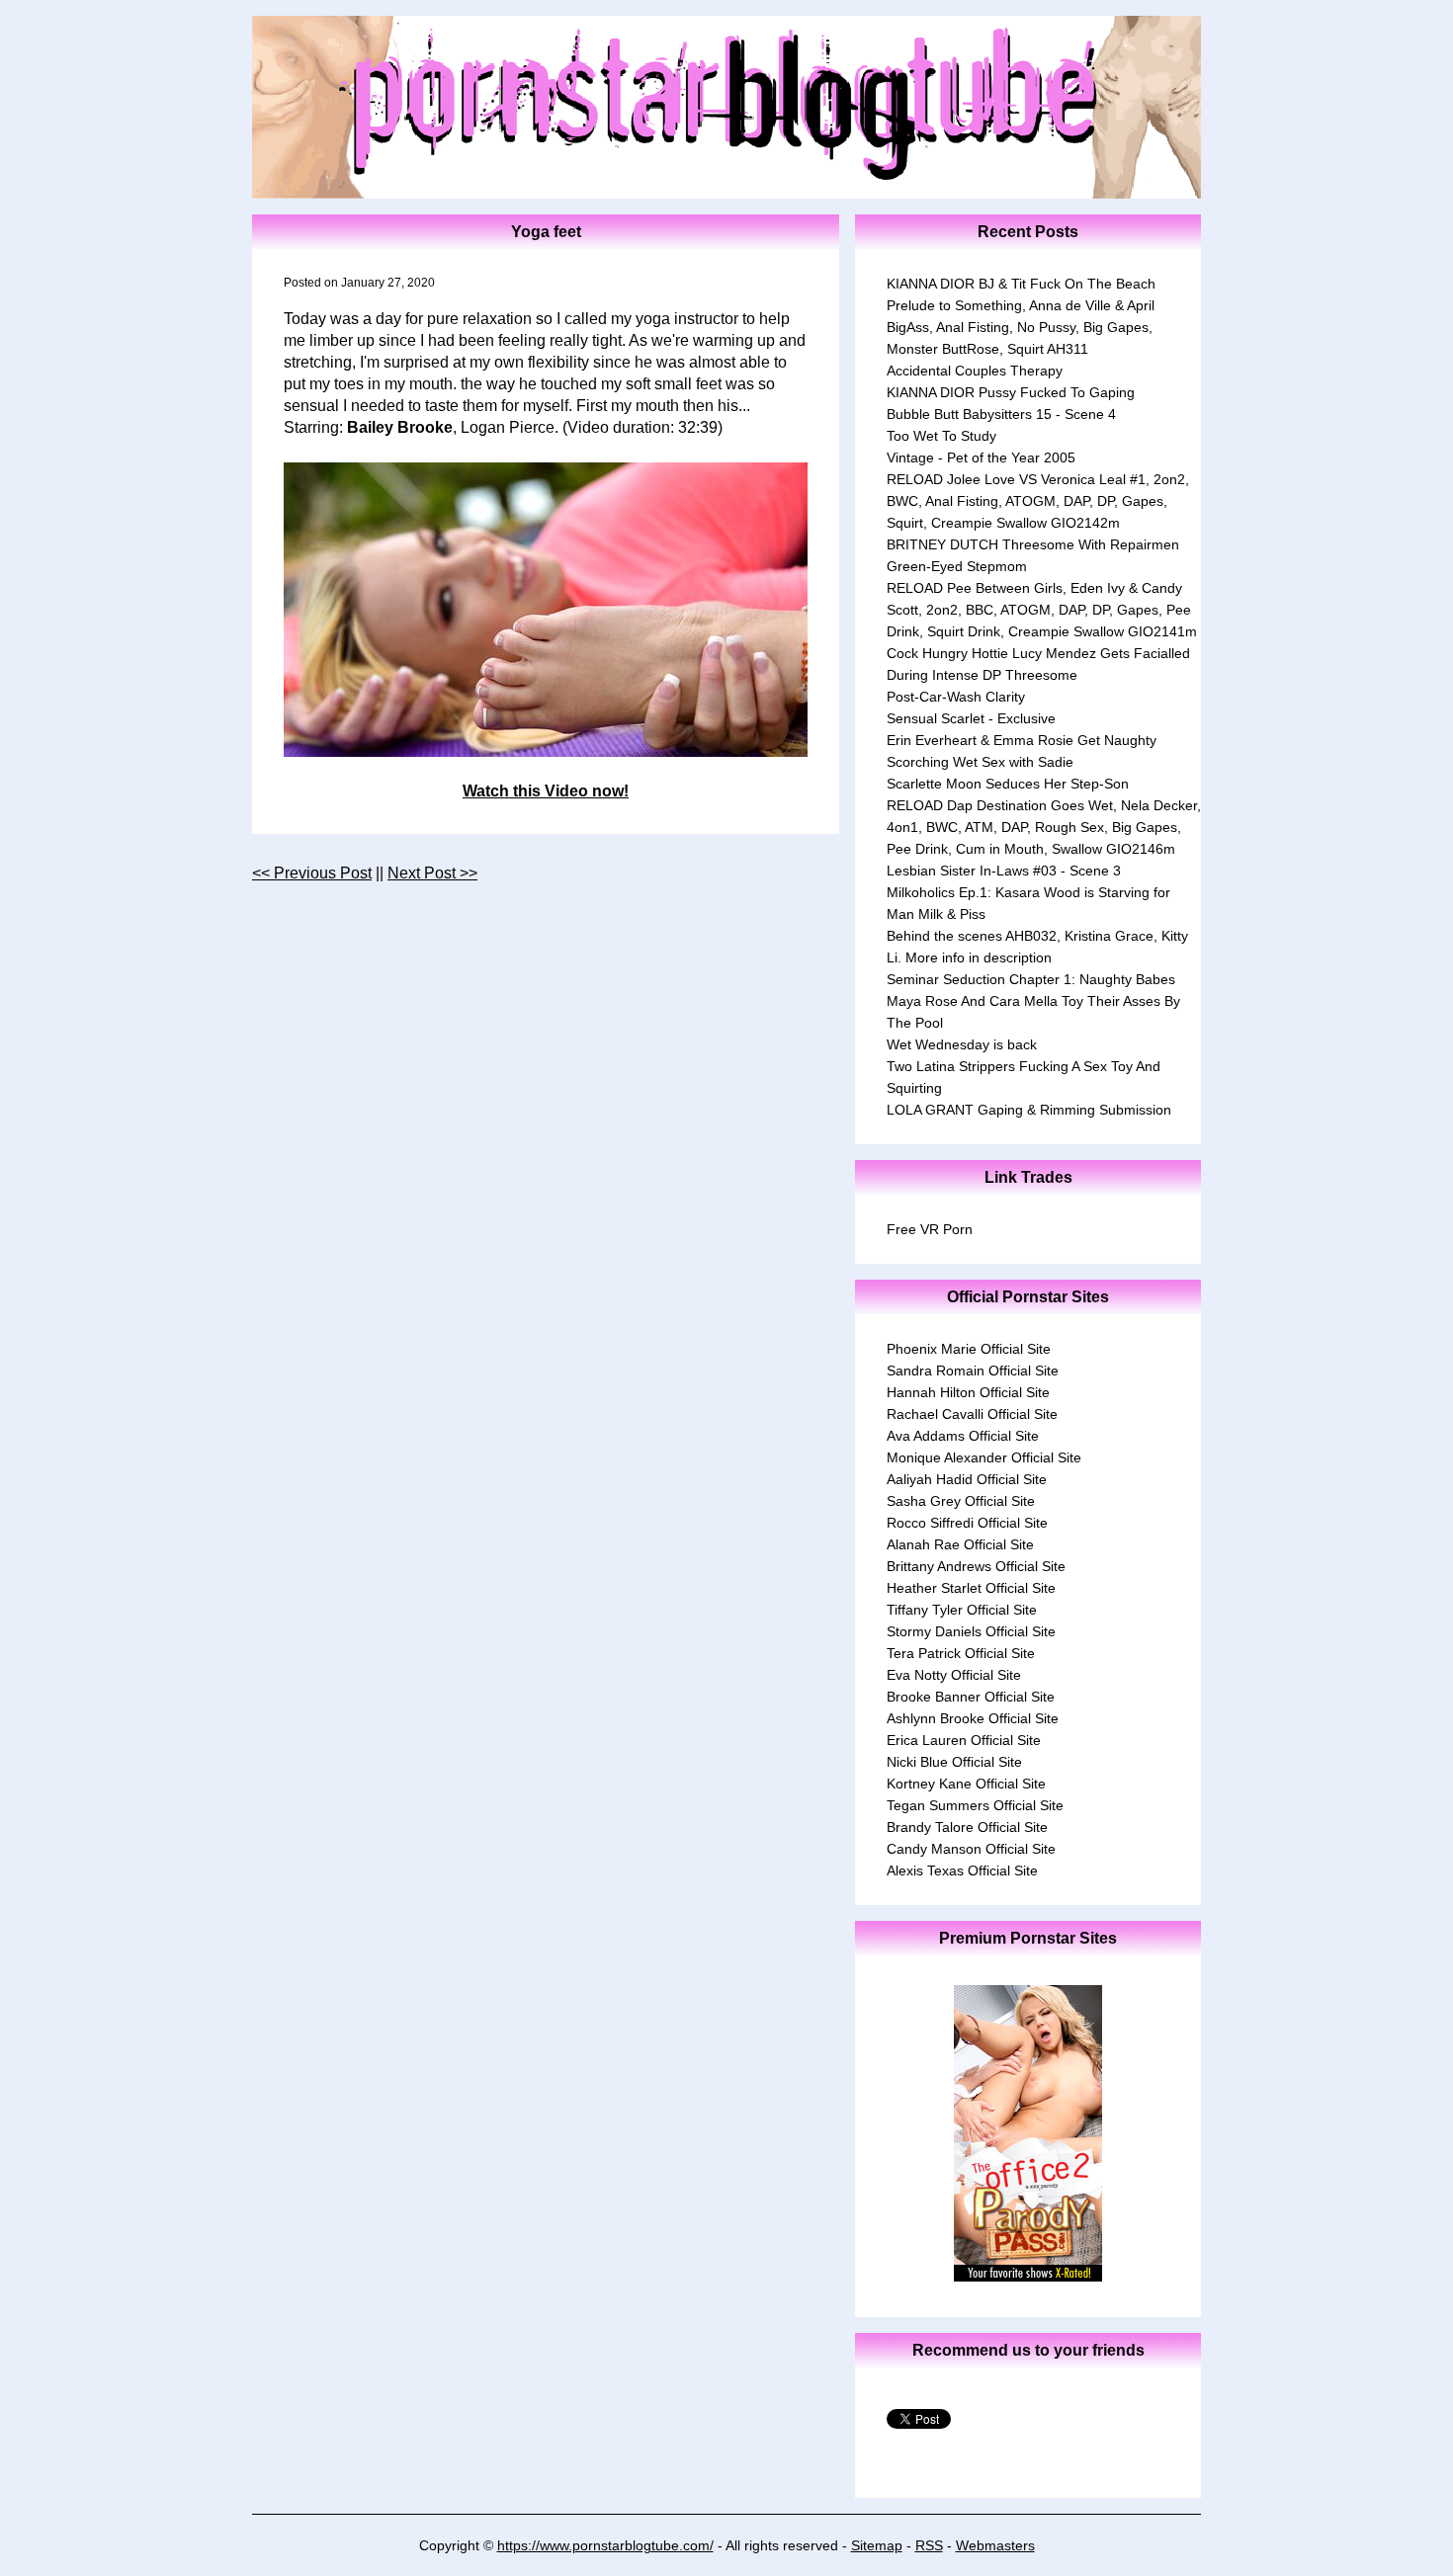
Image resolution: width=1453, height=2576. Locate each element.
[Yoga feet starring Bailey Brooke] (546, 610)
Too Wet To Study (941, 436)
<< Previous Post (312, 873)
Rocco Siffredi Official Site (967, 1523)
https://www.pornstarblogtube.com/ (605, 2545)
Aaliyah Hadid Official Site (967, 1479)
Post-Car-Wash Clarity (956, 697)
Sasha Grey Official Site (961, 1501)
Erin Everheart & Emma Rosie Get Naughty (1022, 740)
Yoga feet (546, 232)
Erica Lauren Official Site (964, 1740)
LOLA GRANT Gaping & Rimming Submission (1029, 1110)
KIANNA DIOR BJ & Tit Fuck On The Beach (1021, 284)
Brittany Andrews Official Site (976, 1566)
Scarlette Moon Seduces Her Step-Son (1008, 784)
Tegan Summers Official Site (975, 1805)
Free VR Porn (930, 1229)
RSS (929, 2545)
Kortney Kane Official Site (966, 1784)
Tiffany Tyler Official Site (962, 1610)
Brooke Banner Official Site (971, 1697)
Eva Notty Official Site (954, 1675)
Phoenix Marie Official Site (969, 1349)
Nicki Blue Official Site (954, 1762)
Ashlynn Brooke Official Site (973, 1718)
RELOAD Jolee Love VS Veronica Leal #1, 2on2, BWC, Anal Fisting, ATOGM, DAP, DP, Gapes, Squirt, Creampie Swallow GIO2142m (1038, 501)
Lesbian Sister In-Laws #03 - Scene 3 (1004, 871)
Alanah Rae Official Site (960, 1544)
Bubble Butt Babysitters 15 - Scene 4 (1001, 414)
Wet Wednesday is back (962, 1044)
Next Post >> (432, 873)
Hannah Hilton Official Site (968, 1392)
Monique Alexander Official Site (984, 1457)
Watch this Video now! (546, 791)
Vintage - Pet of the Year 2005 (981, 457)
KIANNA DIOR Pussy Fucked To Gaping (1011, 392)
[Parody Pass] (1028, 2276)
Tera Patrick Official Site (961, 1653)
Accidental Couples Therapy (975, 371)
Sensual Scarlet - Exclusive (971, 718)
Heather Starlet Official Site (971, 1588)
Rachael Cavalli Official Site (972, 1414)
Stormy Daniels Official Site (971, 1631)
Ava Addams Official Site (963, 1436)
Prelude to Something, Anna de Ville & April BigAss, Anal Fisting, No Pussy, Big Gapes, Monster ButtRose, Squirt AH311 (1021, 327)
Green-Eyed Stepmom (957, 566)
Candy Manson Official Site (971, 1849)
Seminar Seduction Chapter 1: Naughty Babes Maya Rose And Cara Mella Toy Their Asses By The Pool (1033, 1001)
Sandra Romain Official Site (973, 1371)
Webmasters (995, 2545)
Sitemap (877, 2545)
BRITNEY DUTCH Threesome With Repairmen (1033, 544)
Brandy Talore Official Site (967, 1827)
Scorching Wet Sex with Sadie (980, 762)
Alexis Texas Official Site (962, 1870)
